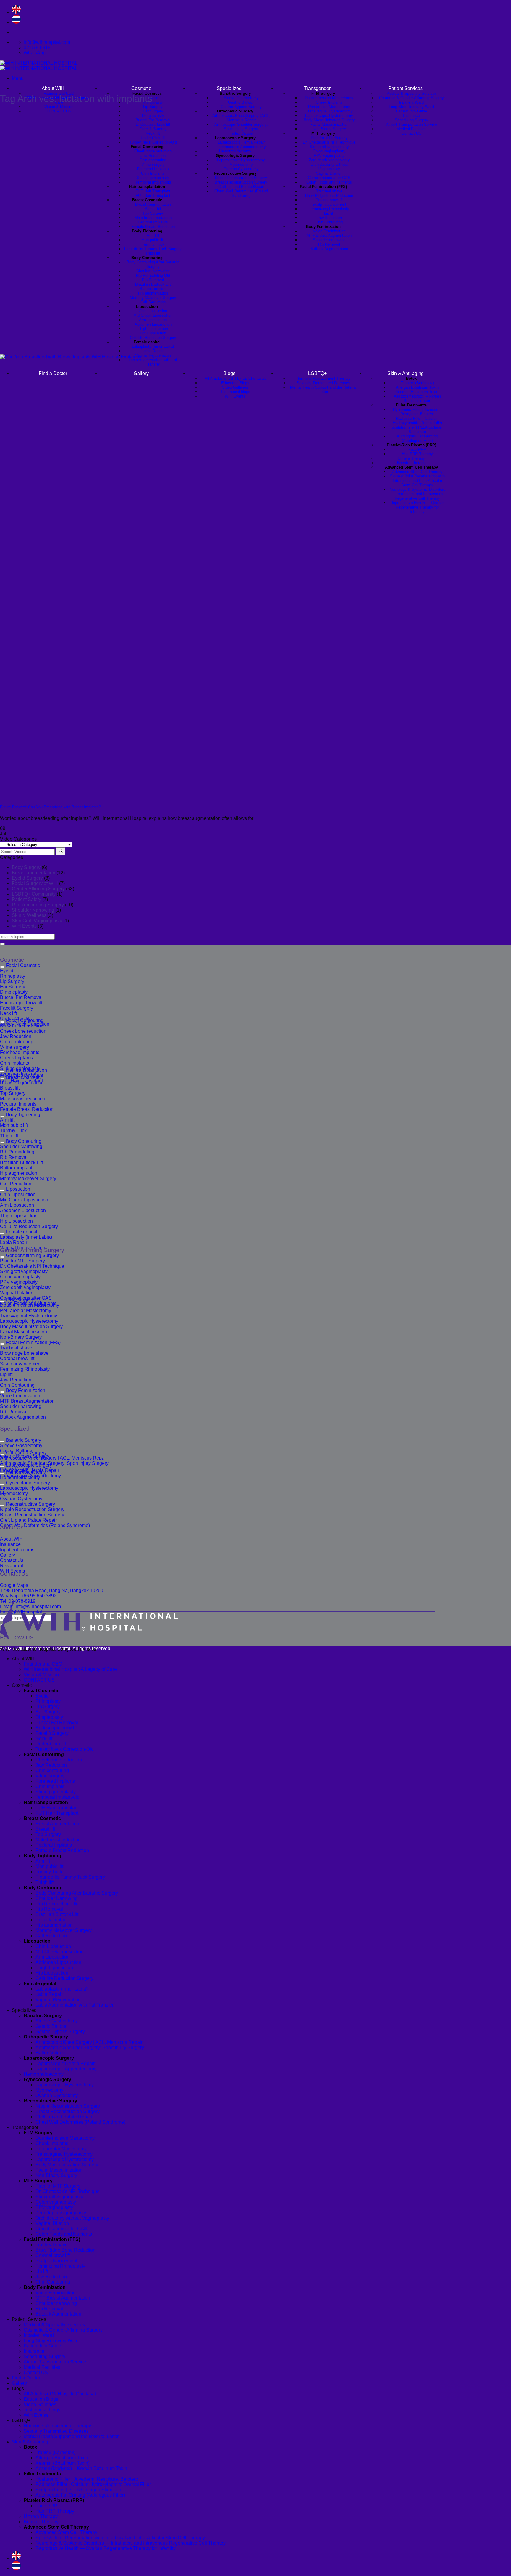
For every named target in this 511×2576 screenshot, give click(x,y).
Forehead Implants (153, 169)
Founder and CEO (43, 1664)
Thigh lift (153, 253)
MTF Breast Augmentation (329, 235)
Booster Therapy (41, 2522)
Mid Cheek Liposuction (153, 315)
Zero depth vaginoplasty (329, 160)
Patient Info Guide (411, 111)
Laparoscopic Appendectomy (241, 147)
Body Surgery (26, 867)
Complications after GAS (329, 178)
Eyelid (153, 98)
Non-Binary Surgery (329, 129)
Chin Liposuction (153, 311)
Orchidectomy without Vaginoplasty (329, 167)
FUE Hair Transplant (153, 191)
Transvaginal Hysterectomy (329, 111)
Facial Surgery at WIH (35, 883)
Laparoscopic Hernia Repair (241, 142)
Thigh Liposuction (153, 329)
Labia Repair (153, 351)
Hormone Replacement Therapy (57, 2426)
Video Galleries (40, 2404)
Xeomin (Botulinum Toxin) (63, 2463)
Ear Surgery (153, 111)
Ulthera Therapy (41, 2516)
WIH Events (24, 926)
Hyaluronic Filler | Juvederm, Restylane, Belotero (87, 2479)
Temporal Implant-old (153, 182)
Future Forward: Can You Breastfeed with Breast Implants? (50, 807)
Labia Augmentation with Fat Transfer (75, 2005)
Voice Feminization (329, 231)
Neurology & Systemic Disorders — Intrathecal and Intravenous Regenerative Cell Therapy (131, 2543)
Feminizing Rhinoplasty (329, 209)
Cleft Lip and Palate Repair (241, 187)
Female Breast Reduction (153, 227)
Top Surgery (153, 213)
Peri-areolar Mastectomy (329, 107)
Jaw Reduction (153, 156)
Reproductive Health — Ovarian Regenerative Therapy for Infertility (106, 2548)
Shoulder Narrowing (153, 271)
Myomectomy (241, 164)
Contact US (411, 133)
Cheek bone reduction (153, 151)
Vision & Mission (59, 107)
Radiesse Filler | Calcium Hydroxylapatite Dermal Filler (93, 2484)
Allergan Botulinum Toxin (62, 2458)
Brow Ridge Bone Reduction (329, 196)
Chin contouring (153, 160)
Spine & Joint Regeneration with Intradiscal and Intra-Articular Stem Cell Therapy (120, 2538)
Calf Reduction (153, 302)
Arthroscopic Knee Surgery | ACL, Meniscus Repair (241, 118)
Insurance (411, 116)
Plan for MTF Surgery (329, 138)
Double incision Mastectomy (329, 98)
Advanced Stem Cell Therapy (66, 2532)
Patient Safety (26, 899)
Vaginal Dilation (329, 173)
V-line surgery (153, 164)
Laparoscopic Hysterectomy (241, 160)
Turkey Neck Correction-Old (153, 142)
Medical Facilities (411, 129)
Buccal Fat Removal (153, 120)
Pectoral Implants (153, 222)
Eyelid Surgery (27, 878)
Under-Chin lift (153, 138)
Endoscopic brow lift (153, 124)
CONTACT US (59, 111)
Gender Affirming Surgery (38, 889)
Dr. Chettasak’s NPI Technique (329, 142)
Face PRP (46, 2506)
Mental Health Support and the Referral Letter (71, 2436)
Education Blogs (41, 2399)
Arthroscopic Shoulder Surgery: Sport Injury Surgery (241, 127)
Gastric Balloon (241, 102)
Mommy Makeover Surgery (153, 298)
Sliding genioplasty (153, 178)
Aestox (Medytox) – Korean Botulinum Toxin (81, 2468)
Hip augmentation (153, 293)
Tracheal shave (329, 191)
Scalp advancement (329, 204)
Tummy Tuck (153, 244)
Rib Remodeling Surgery (38, 905)
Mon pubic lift (153, 240)
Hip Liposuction (153, 333)
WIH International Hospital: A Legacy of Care (70, 1669)
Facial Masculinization (329, 124)
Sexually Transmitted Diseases (56, 2431)
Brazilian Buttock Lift (153, 284)
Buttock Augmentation (329, 249)
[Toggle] (2, 967)
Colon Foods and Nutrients (329, 182)
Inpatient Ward (411, 102)
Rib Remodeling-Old (153, 275)
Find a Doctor (26, 2378)
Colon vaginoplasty (329, 151)
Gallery (19, 2383)
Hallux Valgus (241, 133)
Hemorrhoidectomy (235, 151)
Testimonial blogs (42, 2410)
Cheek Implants (329, 102)
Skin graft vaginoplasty (329, 147)
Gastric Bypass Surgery (241, 107)
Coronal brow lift (329, 200)
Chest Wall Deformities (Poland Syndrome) (241, 193)
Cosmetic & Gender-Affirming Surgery (411, 98)
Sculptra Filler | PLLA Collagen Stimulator (79, 2490)
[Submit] (2, 944)
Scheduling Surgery (411, 120)
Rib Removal (153, 280)
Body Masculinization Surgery (329, 120)
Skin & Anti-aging (30, 2442)
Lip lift (329, 213)
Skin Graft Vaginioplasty (37, 921)
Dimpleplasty (153, 116)
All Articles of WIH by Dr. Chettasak (60, 2394)
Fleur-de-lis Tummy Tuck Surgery (153, 249)
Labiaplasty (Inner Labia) (153, 346)
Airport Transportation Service (411, 124)
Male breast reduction (153, 218)
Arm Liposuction (153, 320)
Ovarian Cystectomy (241, 169)
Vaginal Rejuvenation (58, 2000)
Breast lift (153, 209)
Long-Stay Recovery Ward (411, 107)
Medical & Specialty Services (411, 93)
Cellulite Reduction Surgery (153, 338)
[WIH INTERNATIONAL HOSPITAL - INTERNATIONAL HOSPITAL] (39, 66)
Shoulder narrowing (329, 240)
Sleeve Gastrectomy (241, 98)
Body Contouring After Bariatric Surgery (153, 264)
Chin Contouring (329, 222)
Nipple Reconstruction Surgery (241, 178)
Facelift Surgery (153, 129)
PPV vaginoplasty (329, 156)
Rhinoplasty (153, 102)
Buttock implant (153, 289)
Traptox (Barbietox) (55, 2452)
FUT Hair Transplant (153, 196)
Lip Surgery (153, 107)
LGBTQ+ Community (34, 894)
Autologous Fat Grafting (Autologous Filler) (80, 2495)
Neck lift (153, 133)
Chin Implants (153, 173)
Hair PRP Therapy (55, 2511)
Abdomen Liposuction (153, 324)
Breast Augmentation (153, 204)
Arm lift (153, 235)
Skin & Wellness (29, 915)
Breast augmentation (34, 873)
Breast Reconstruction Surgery (241, 182)
